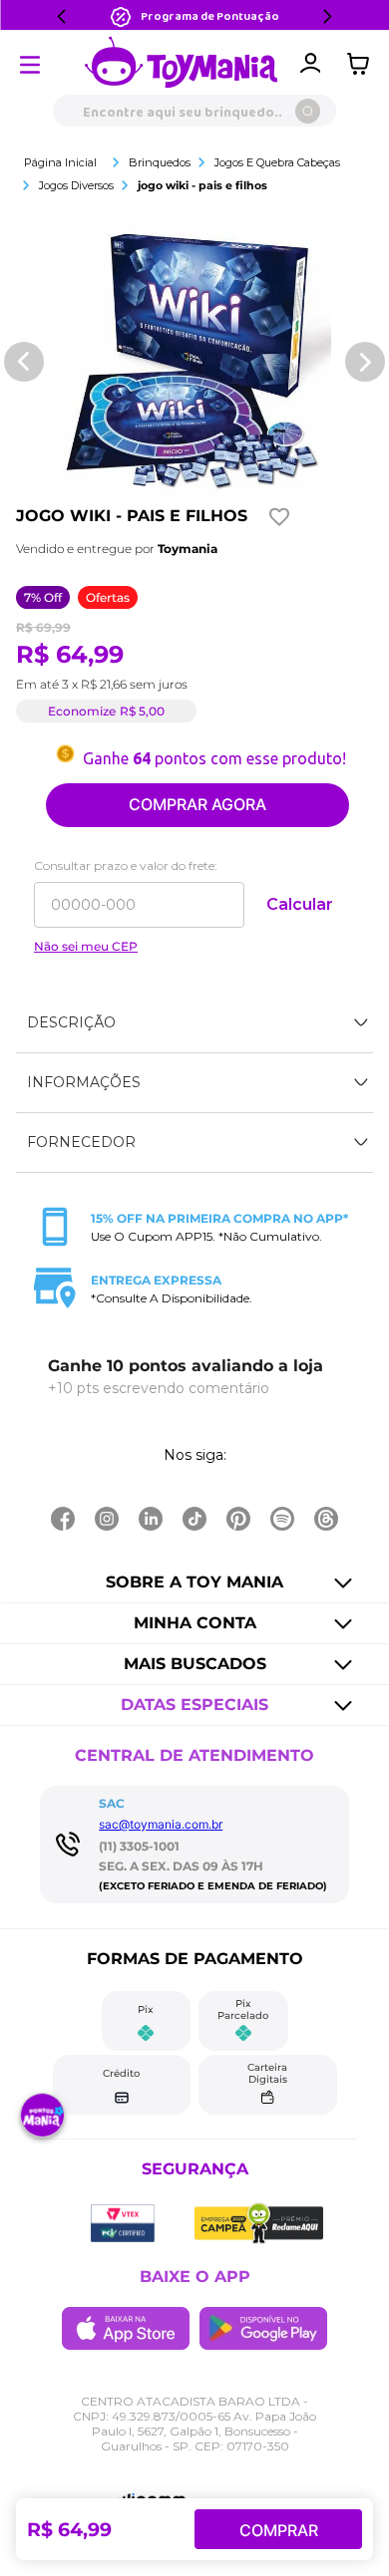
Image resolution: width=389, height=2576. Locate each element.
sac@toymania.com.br (161, 1824)
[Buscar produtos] (308, 111)
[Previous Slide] (62, 16)
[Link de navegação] (182, 64)
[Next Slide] (327, 16)
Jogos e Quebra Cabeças (277, 162)
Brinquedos (160, 162)
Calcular (300, 904)
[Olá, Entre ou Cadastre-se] (310, 64)
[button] (194, 1023)
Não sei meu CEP (86, 947)
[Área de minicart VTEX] (363, 64)
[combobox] (194, 111)
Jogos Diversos (76, 185)
